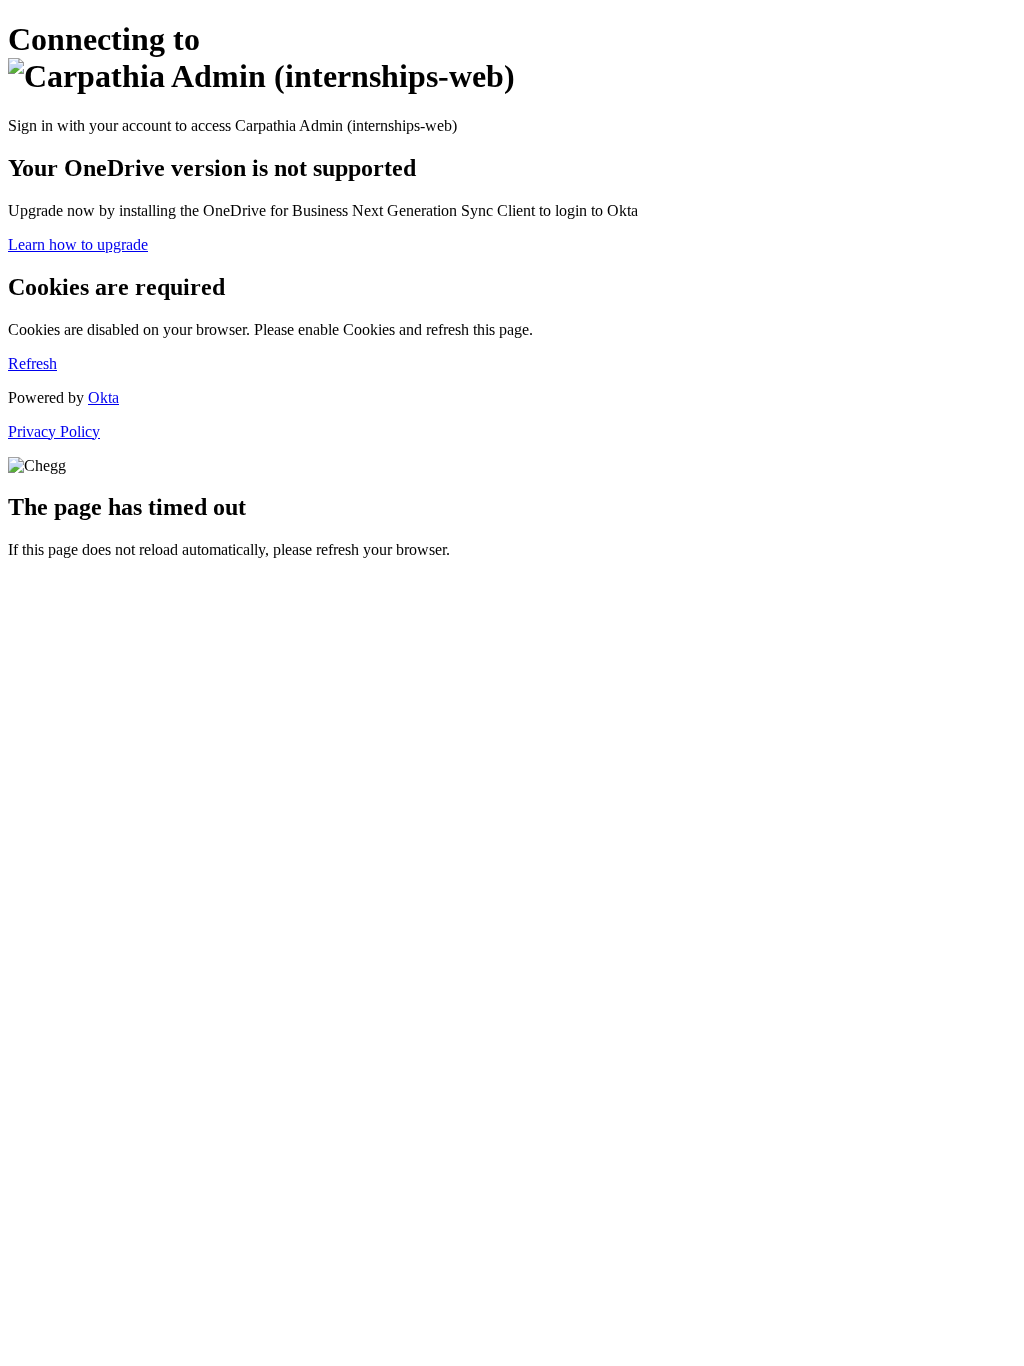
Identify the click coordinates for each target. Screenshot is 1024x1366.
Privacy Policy (54, 431)
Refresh (32, 363)
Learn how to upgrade (78, 244)
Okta (103, 397)
